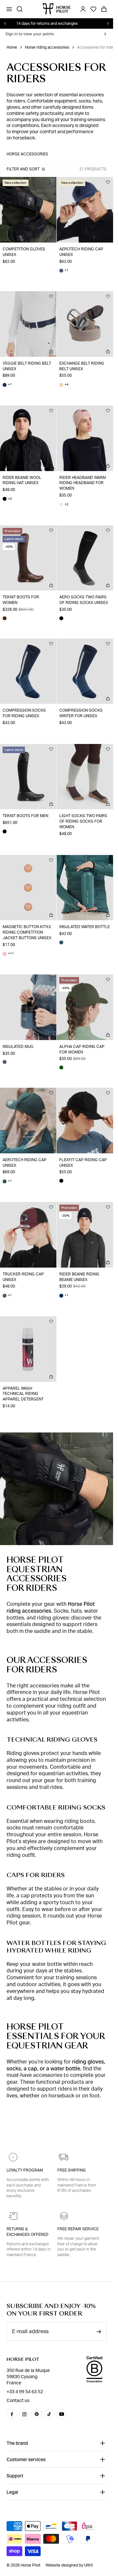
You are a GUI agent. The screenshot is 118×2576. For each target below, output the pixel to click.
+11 (8, 954)
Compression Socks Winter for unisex (81, 713)
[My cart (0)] (104, 9)
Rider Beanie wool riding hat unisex (22, 480)
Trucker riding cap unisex (23, 1277)
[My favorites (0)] (93, 9)
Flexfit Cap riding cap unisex (83, 1163)
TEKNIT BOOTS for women (21, 600)
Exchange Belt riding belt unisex (82, 366)
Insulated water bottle (85, 927)
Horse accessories (27, 154)
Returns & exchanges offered (28, 2232)
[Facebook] (12, 2414)
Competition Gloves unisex (24, 252)
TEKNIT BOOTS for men (25, 816)
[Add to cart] (51, 237)
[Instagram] (24, 2414)
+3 (7, 499)
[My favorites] (51, 182)
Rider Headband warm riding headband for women (83, 483)
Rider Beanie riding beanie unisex (79, 1277)
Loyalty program (25, 2170)
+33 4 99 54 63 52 (25, 2392)
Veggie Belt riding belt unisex (27, 366)
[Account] (83, 9)
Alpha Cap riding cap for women (82, 1049)
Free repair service (78, 2229)
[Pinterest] (37, 2414)
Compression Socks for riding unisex (24, 713)
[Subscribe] (99, 2332)
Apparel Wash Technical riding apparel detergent (23, 1394)
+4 (64, 385)
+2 (64, 505)
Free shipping (72, 2170)
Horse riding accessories (47, 47)
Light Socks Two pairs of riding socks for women (83, 821)
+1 (64, 270)
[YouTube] (62, 2414)
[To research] (20, 9)
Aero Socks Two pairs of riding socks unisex (84, 600)
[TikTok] (49, 2414)
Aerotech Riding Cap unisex (81, 252)
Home (12, 47)
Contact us (18, 2400)
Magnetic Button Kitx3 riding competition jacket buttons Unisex (27, 932)
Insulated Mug (18, 1047)
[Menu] (9, 9)
